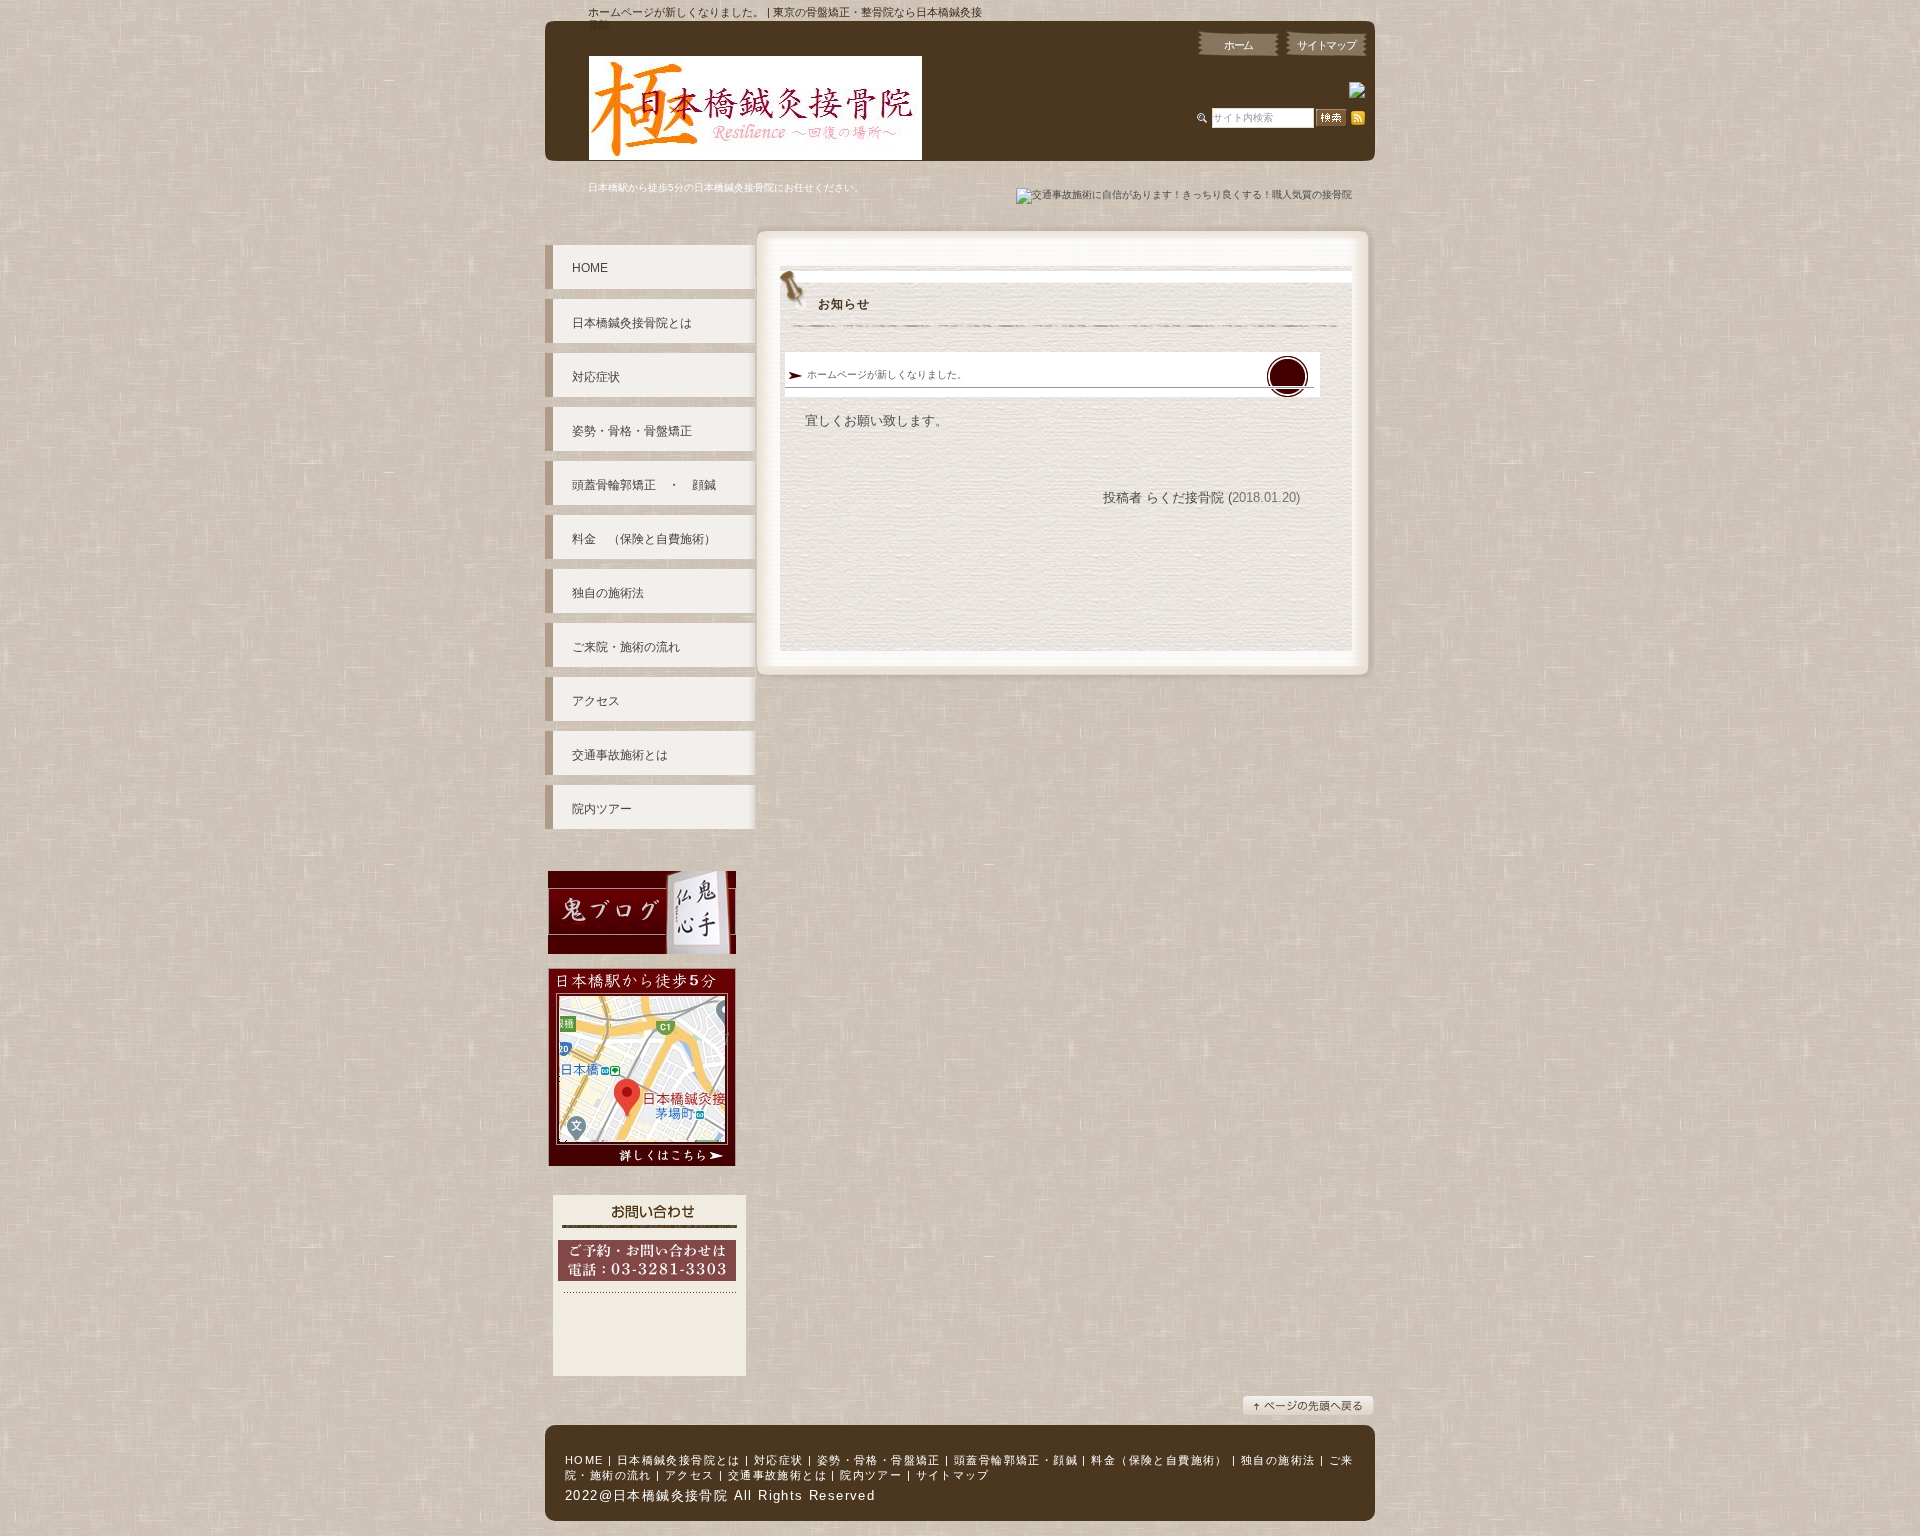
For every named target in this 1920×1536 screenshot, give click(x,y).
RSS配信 (1358, 118)
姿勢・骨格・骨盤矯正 (879, 1460)
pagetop (1308, 1405)
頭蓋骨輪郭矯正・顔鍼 (1016, 1460)
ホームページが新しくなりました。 (887, 374)
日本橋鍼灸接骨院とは (679, 1460)
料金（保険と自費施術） (1159, 1460)
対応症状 (779, 1460)
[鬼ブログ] (642, 962)
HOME (584, 1460)
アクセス (690, 1475)
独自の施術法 (1278, 1460)
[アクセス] (642, 1174)
